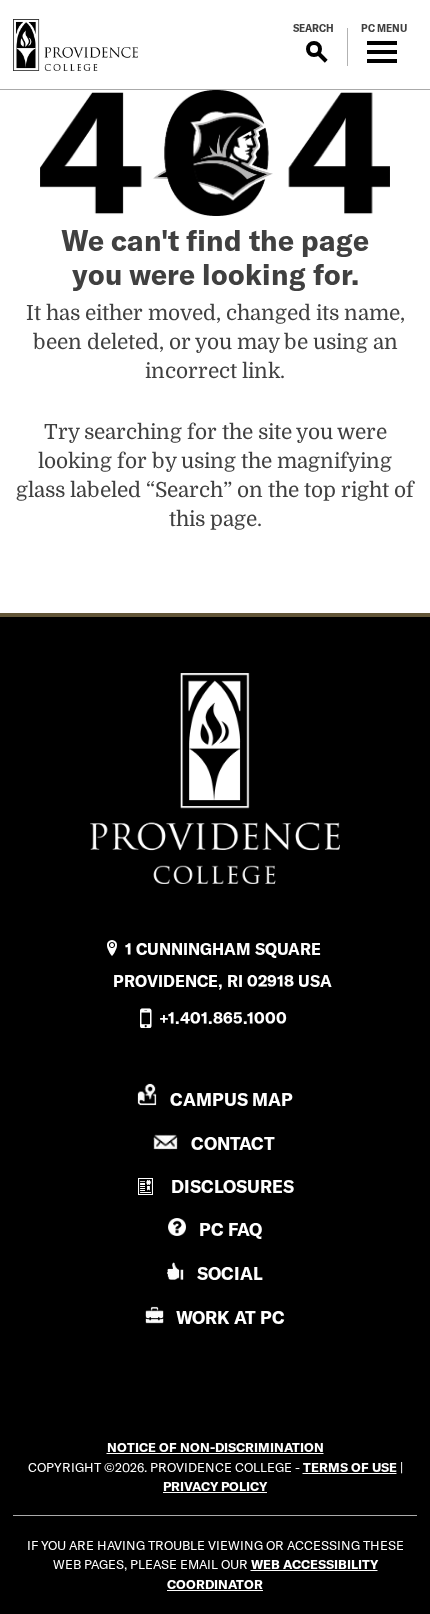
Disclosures (232, 1186)
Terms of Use (350, 1467)
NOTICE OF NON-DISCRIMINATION (215, 1447)
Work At (230, 1317)
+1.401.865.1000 (223, 1018)
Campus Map (231, 1099)
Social (230, 1273)
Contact (233, 1143)
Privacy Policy (215, 1486)
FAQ (230, 1229)
